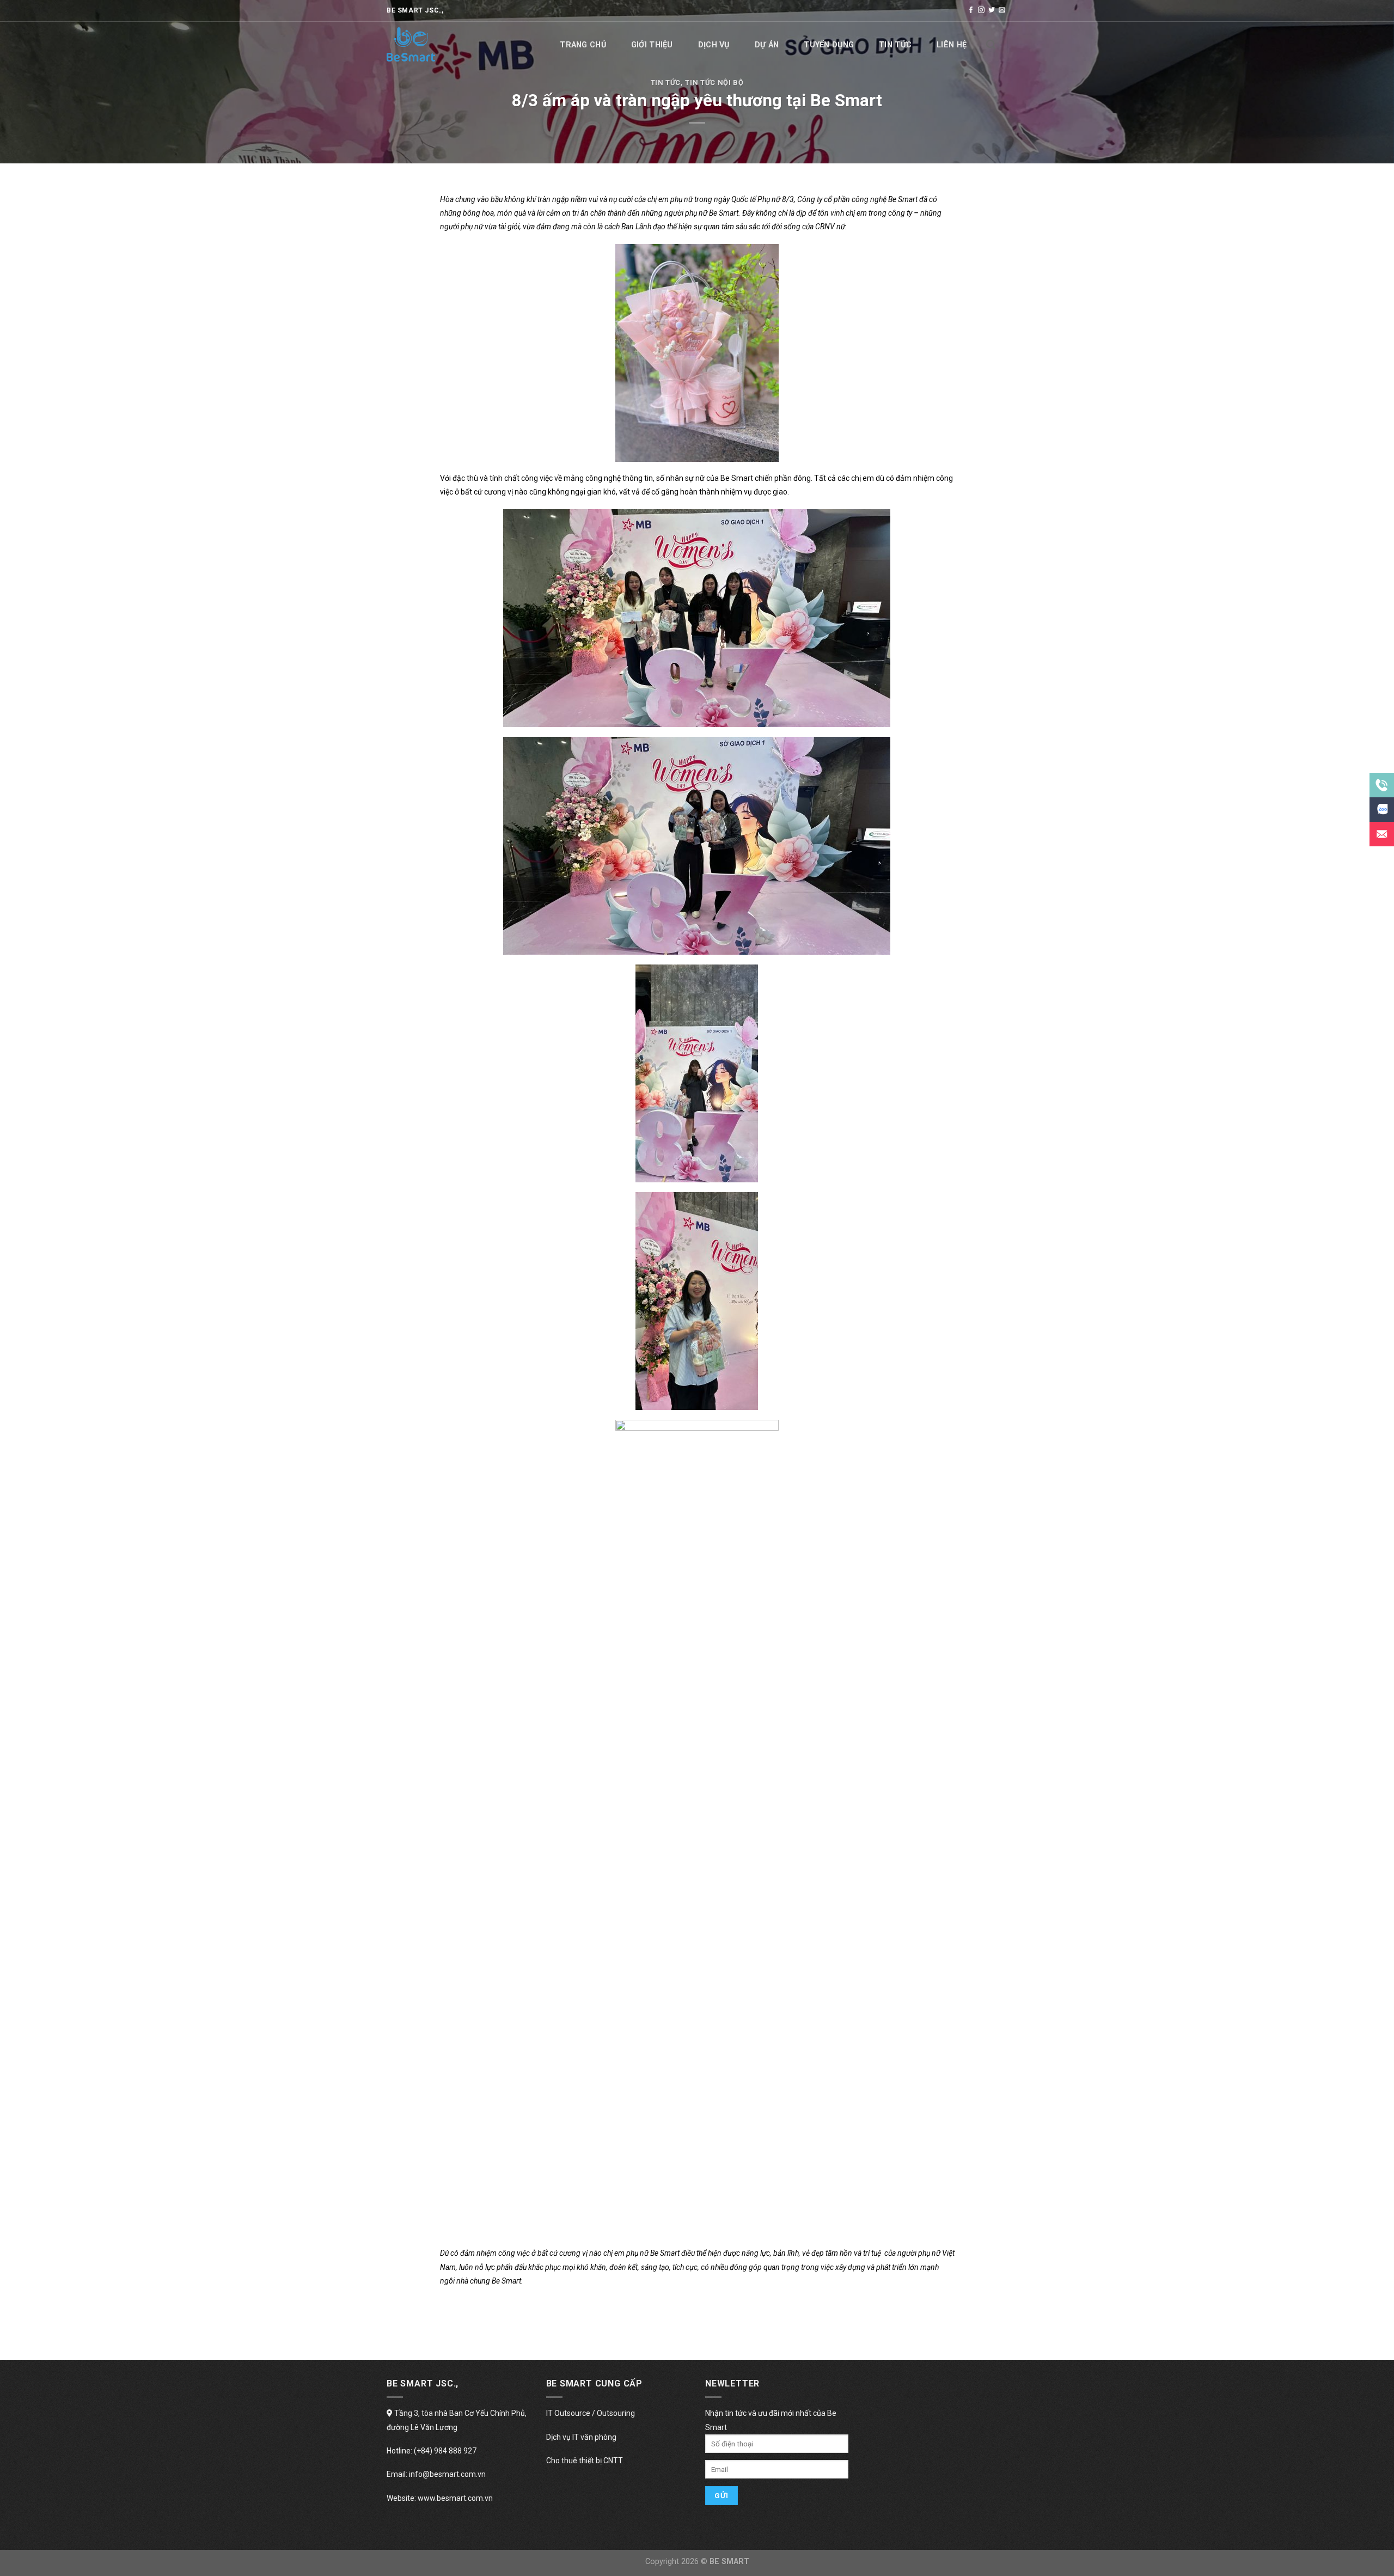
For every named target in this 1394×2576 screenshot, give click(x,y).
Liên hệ (952, 45)
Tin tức (895, 45)
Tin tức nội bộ (714, 83)
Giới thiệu (652, 45)
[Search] (991, 45)
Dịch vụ (714, 45)
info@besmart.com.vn (447, 2474)
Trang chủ (583, 45)
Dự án (767, 45)
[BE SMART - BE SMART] (441, 44)
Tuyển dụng (829, 45)
